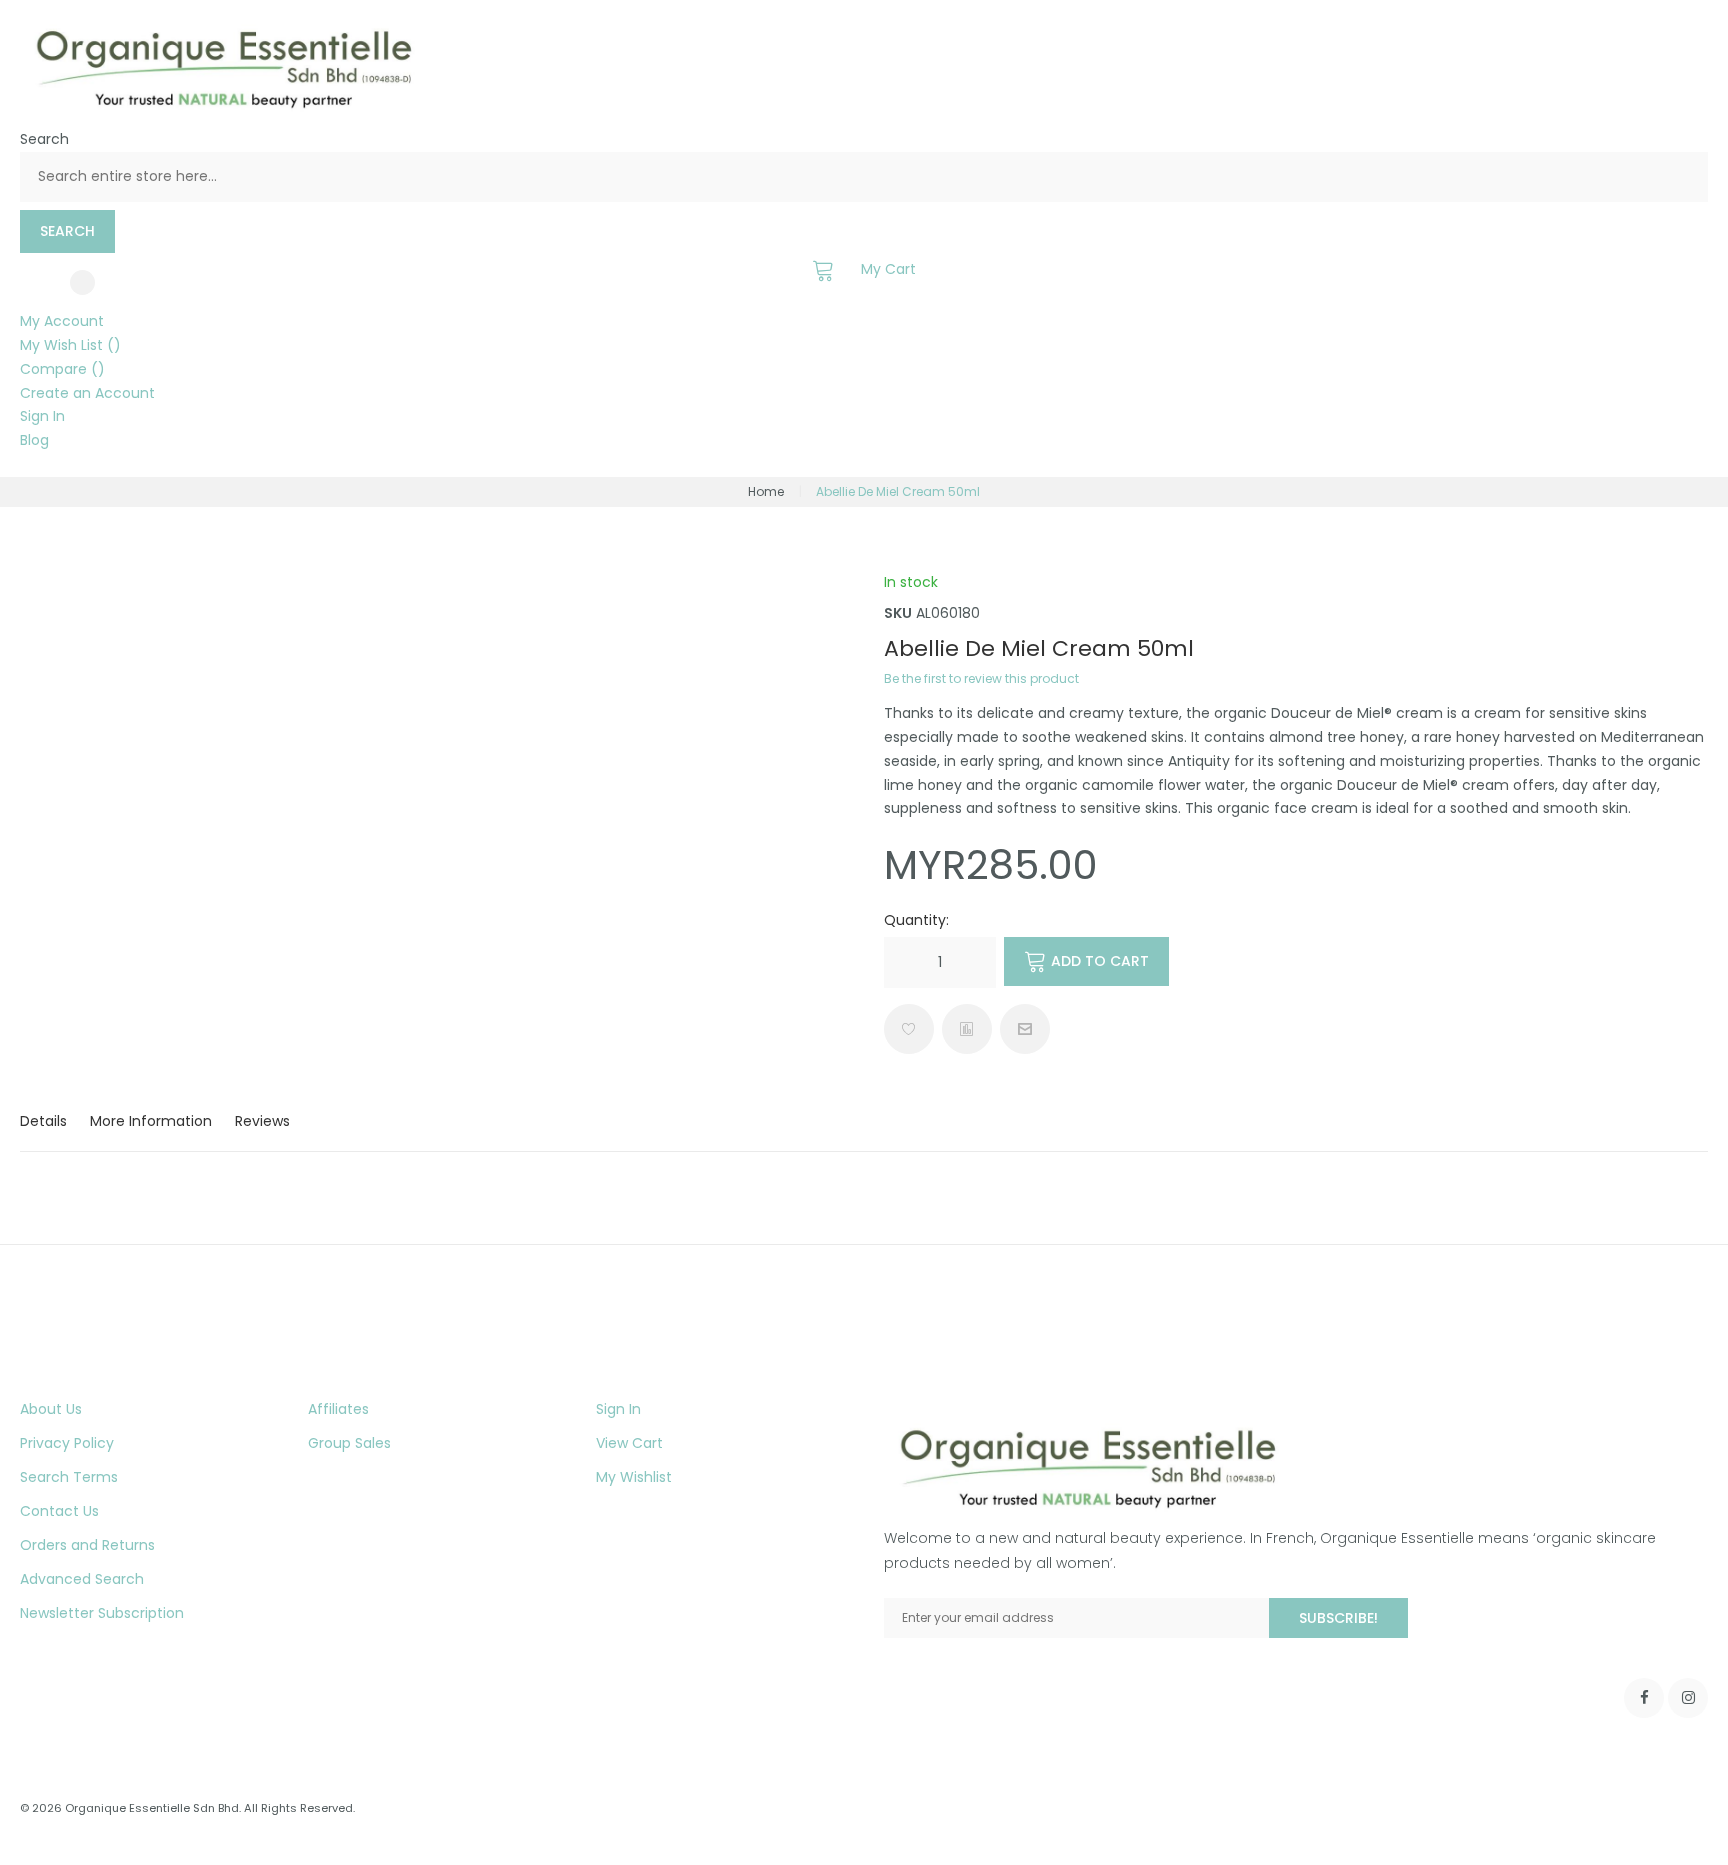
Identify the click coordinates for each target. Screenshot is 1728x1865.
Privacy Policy (67, 1443)
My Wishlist (634, 1477)
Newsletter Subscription (102, 1613)
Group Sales (349, 1443)
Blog (34, 440)
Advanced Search (82, 1579)
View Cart (629, 1443)
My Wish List (63, 345)
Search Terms (69, 1477)
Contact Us (59, 1511)
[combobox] (864, 177)
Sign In (42, 416)
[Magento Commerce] (220, 107)
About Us (51, 1409)
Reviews (262, 1121)
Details (43, 1121)
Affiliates (338, 1409)
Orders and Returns (87, 1545)
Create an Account (87, 393)
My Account (62, 321)
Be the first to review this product (981, 678)
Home (766, 491)
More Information (151, 1121)
